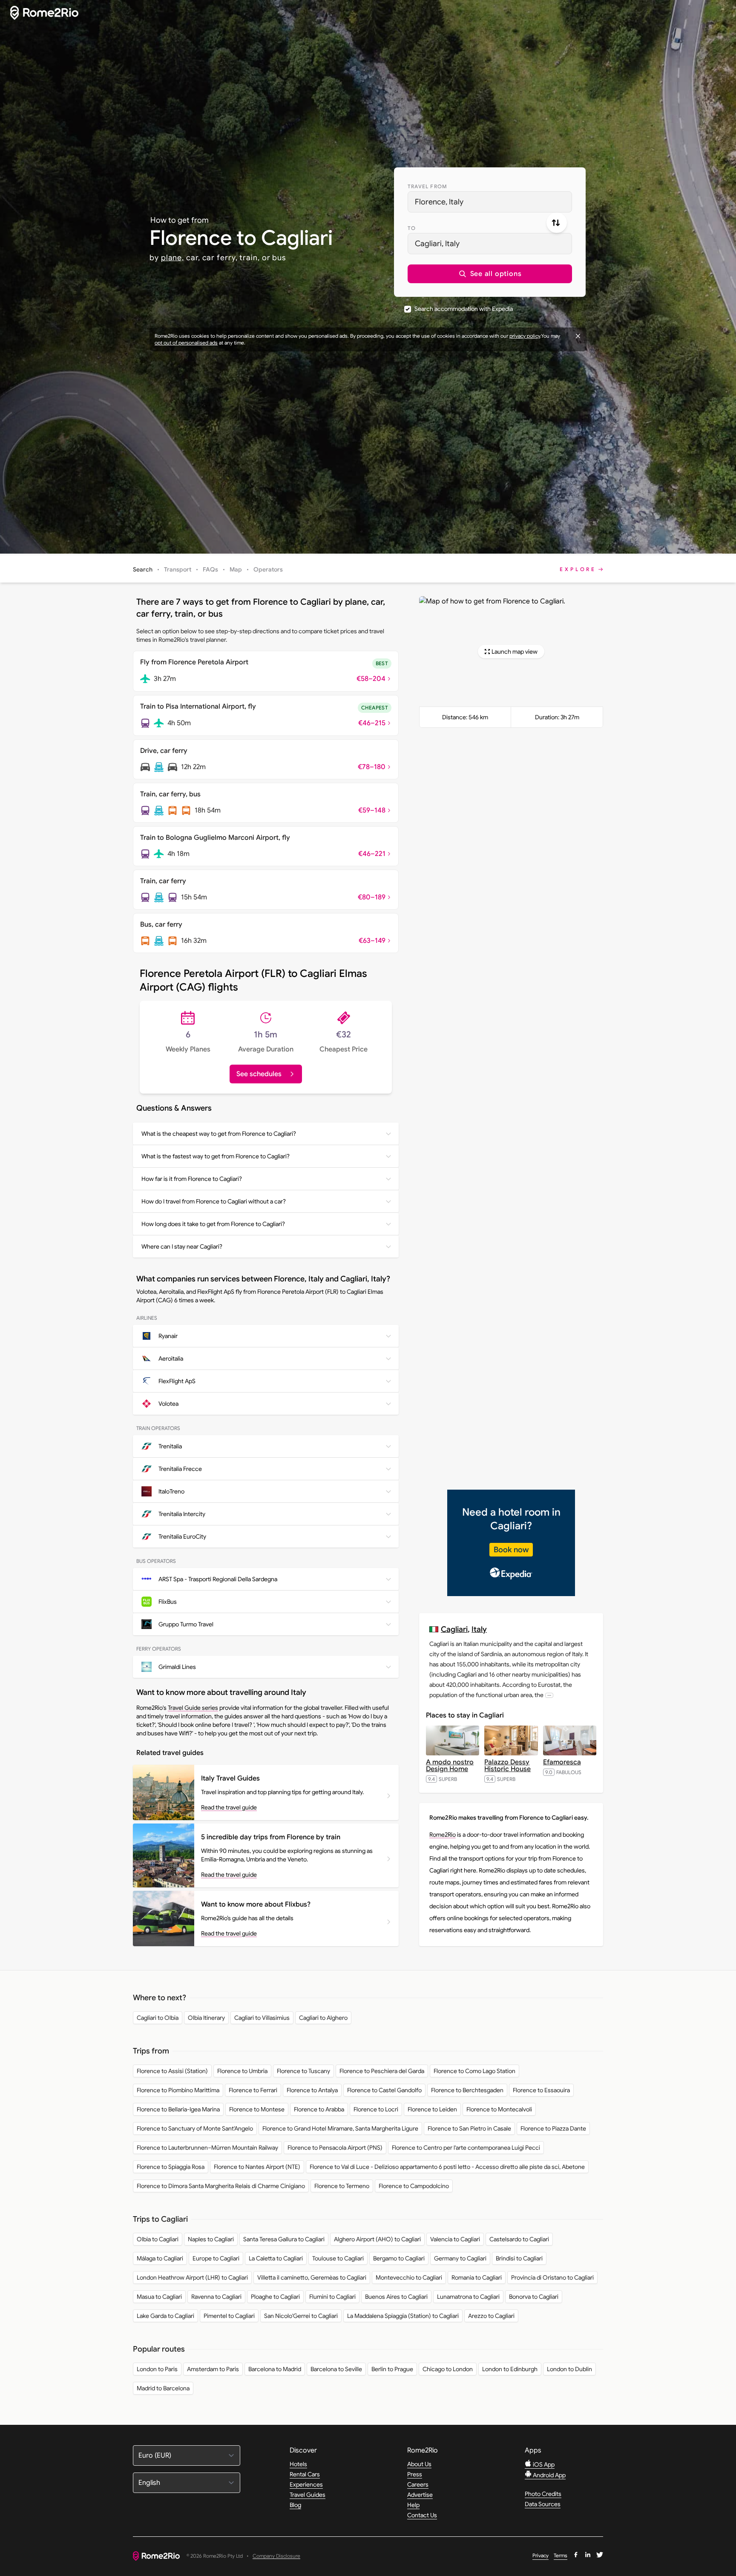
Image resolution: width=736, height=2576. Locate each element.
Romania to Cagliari (477, 2277)
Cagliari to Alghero (323, 2018)
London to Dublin (569, 2369)
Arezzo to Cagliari (491, 2316)
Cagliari (454, 1629)
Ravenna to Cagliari (216, 2297)
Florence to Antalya (312, 2090)
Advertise (420, 2495)
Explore (578, 569)
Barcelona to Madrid (275, 2369)
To (412, 228)
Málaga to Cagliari (160, 2258)
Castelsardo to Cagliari (519, 2239)
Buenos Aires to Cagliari (396, 2297)
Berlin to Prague (392, 2369)
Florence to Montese (257, 2109)
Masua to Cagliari (159, 2297)
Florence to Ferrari (253, 2090)
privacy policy (525, 336)
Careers (418, 2484)
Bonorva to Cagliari (534, 2297)
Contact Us (422, 2515)
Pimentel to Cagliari (229, 2316)
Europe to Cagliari (216, 2258)
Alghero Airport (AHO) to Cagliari (377, 2239)
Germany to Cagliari (460, 2258)
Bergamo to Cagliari (399, 2258)
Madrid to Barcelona (163, 2388)
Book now (511, 1550)
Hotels (298, 2464)
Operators (268, 569)
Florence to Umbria (242, 2071)
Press (415, 2474)
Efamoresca (562, 1762)
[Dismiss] (578, 336)
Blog (295, 2505)
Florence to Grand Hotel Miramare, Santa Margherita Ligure (340, 2128)
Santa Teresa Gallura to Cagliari (284, 2239)
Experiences (306, 2484)
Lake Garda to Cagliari (165, 2316)
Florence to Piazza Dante (553, 2128)
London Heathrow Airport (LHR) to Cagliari (192, 2277)
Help (413, 2505)
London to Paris (157, 2369)
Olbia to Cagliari (158, 2239)
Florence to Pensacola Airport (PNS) (335, 2148)
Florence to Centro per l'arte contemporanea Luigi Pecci (466, 2148)
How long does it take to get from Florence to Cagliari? (213, 1224)
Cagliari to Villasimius (262, 2018)
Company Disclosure (276, 2556)
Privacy (540, 2555)
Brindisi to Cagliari (519, 2258)
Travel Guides (308, 2495)
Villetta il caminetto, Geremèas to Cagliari (312, 2277)
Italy (479, 1629)
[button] (490, 274)
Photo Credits (543, 2494)
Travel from (427, 186)
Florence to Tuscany (303, 2071)
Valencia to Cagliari (455, 2239)
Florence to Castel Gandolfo (384, 2090)
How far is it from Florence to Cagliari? (192, 1179)
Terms (561, 2555)
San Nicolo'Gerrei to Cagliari (301, 2316)
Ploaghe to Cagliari (275, 2297)
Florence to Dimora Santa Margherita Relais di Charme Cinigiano (221, 2186)
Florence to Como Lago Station (474, 2071)
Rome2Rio (443, 1835)
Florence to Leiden (432, 2109)
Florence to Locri (376, 2109)
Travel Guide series (193, 1708)
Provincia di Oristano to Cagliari (552, 2277)
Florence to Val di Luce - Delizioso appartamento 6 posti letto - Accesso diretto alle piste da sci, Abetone (447, 2167)
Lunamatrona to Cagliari (468, 2297)
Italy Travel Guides (230, 1778)
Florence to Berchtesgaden (467, 2090)
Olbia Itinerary (206, 2018)
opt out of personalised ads (186, 343)
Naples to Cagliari (211, 2239)
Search (143, 569)
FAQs (210, 569)
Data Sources (543, 2504)
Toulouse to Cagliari (338, 2258)
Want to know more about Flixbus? (256, 1904)
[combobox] (490, 202)
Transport (178, 569)
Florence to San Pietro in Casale (469, 2128)
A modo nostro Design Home (450, 1766)
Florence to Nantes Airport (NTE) (257, 2167)
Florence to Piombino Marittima (178, 2090)
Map (236, 569)
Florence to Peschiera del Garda (382, 2071)
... (549, 1695)
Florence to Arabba (319, 2109)
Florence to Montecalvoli (499, 2109)
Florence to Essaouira (541, 2090)
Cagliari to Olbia (158, 2018)
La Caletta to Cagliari (276, 2258)
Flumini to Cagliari (332, 2297)
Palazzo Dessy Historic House (507, 1766)
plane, (172, 258)
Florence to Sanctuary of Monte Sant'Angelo (195, 2128)
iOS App (543, 2464)
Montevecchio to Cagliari (409, 2277)
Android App (549, 2475)
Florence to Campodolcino (414, 2186)
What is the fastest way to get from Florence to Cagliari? (216, 1156)
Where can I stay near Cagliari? (182, 1246)
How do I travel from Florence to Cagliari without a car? (214, 1201)
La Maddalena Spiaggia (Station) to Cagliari (403, 2316)
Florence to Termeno (342, 2186)
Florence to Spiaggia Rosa (171, 2167)
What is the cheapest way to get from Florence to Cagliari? (219, 1134)
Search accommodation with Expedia (464, 309)
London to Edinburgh (510, 2369)
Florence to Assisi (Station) (172, 2071)
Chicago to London (448, 2369)
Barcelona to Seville (336, 2369)
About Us (419, 2464)
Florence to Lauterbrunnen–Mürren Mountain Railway (207, 2148)
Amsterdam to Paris (213, 2369)
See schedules (259, 1074)
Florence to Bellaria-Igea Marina (178, 2109)
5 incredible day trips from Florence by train (271, 1837)
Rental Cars (305, 2474)
